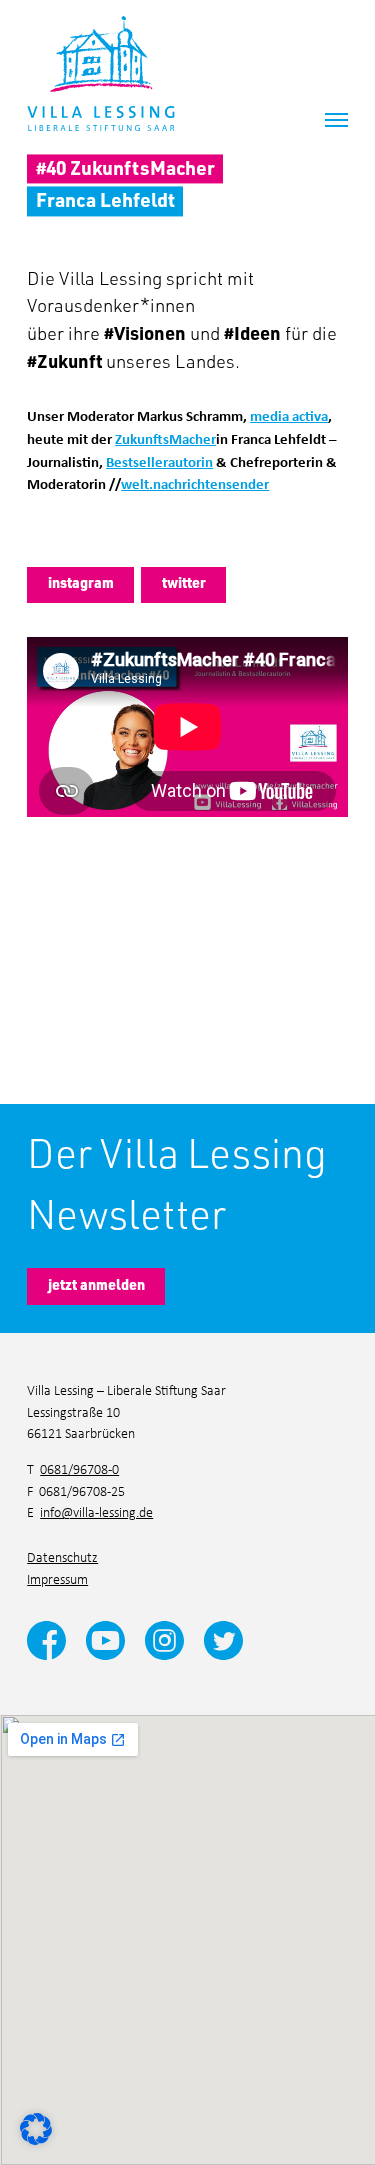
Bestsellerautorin (159, 461)
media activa (289, 415)
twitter (184, 582)
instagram (81, 582)
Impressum (57, 1578)
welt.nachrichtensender (195, 483)
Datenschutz (62, 1556)
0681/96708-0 (79, 1468)
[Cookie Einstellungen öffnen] (36, 2126)
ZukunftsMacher (165, 438)
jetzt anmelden (96, 1284)
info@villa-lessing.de (96, 1511)
